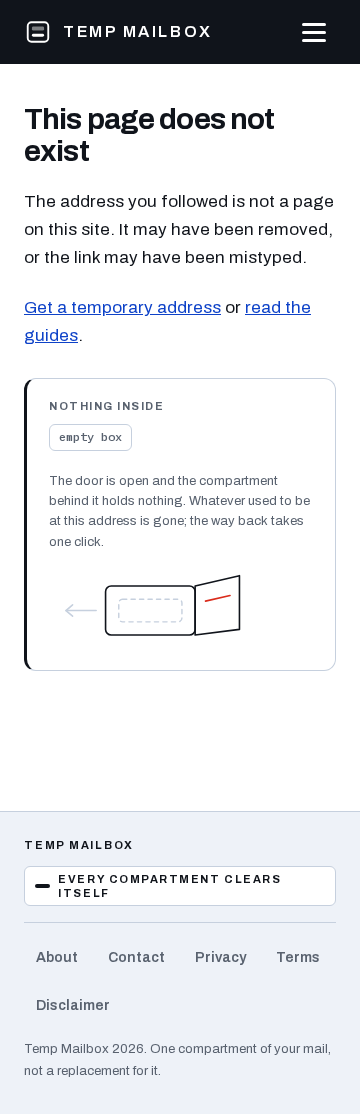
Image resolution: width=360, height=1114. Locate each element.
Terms (298, 957)
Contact (136, 957)
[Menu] (314, 32)
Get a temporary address (122, 307)
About (57, 957)
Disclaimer (73, 1005)
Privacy (220, 957)
